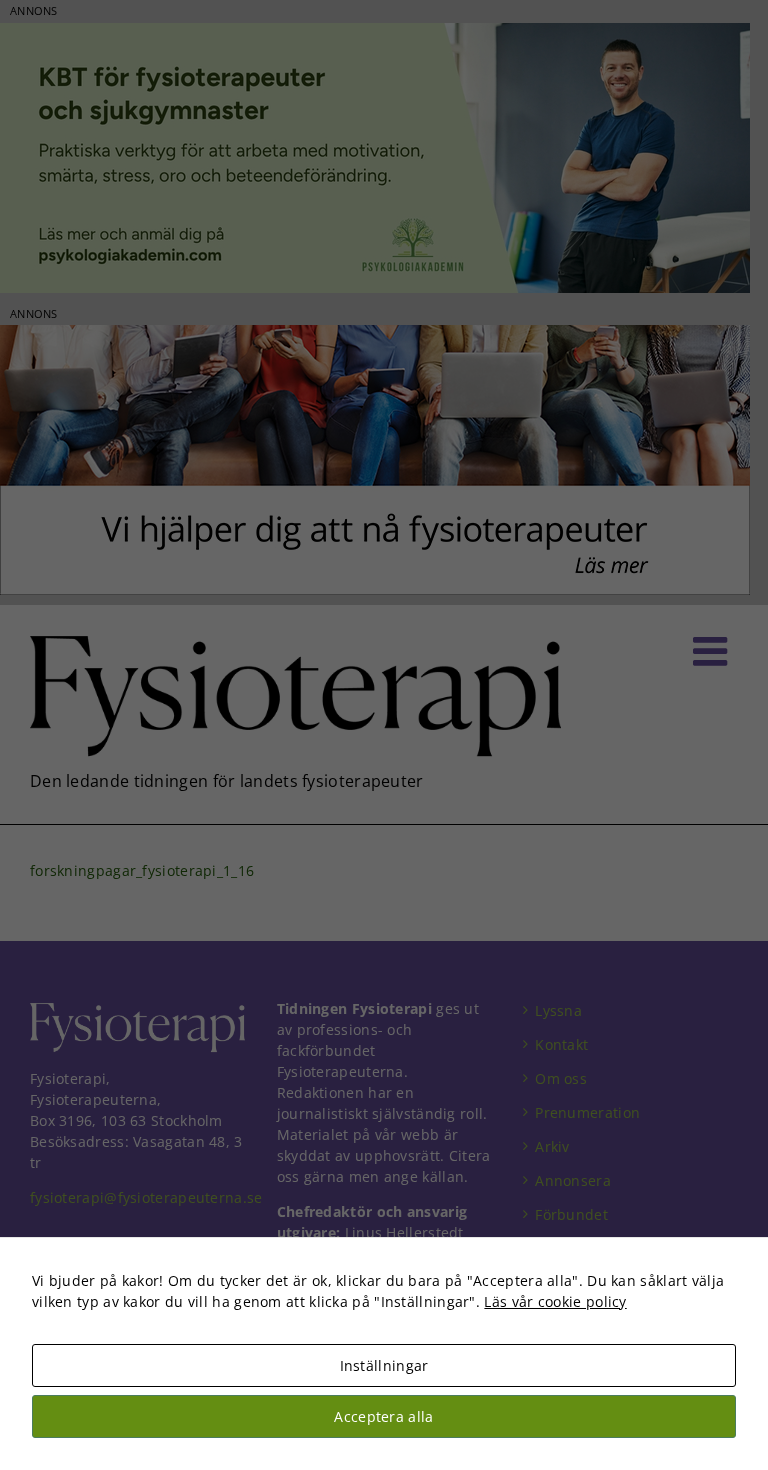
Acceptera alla (383, 1416)
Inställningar (384, 1365)
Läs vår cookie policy (555, 1301)
